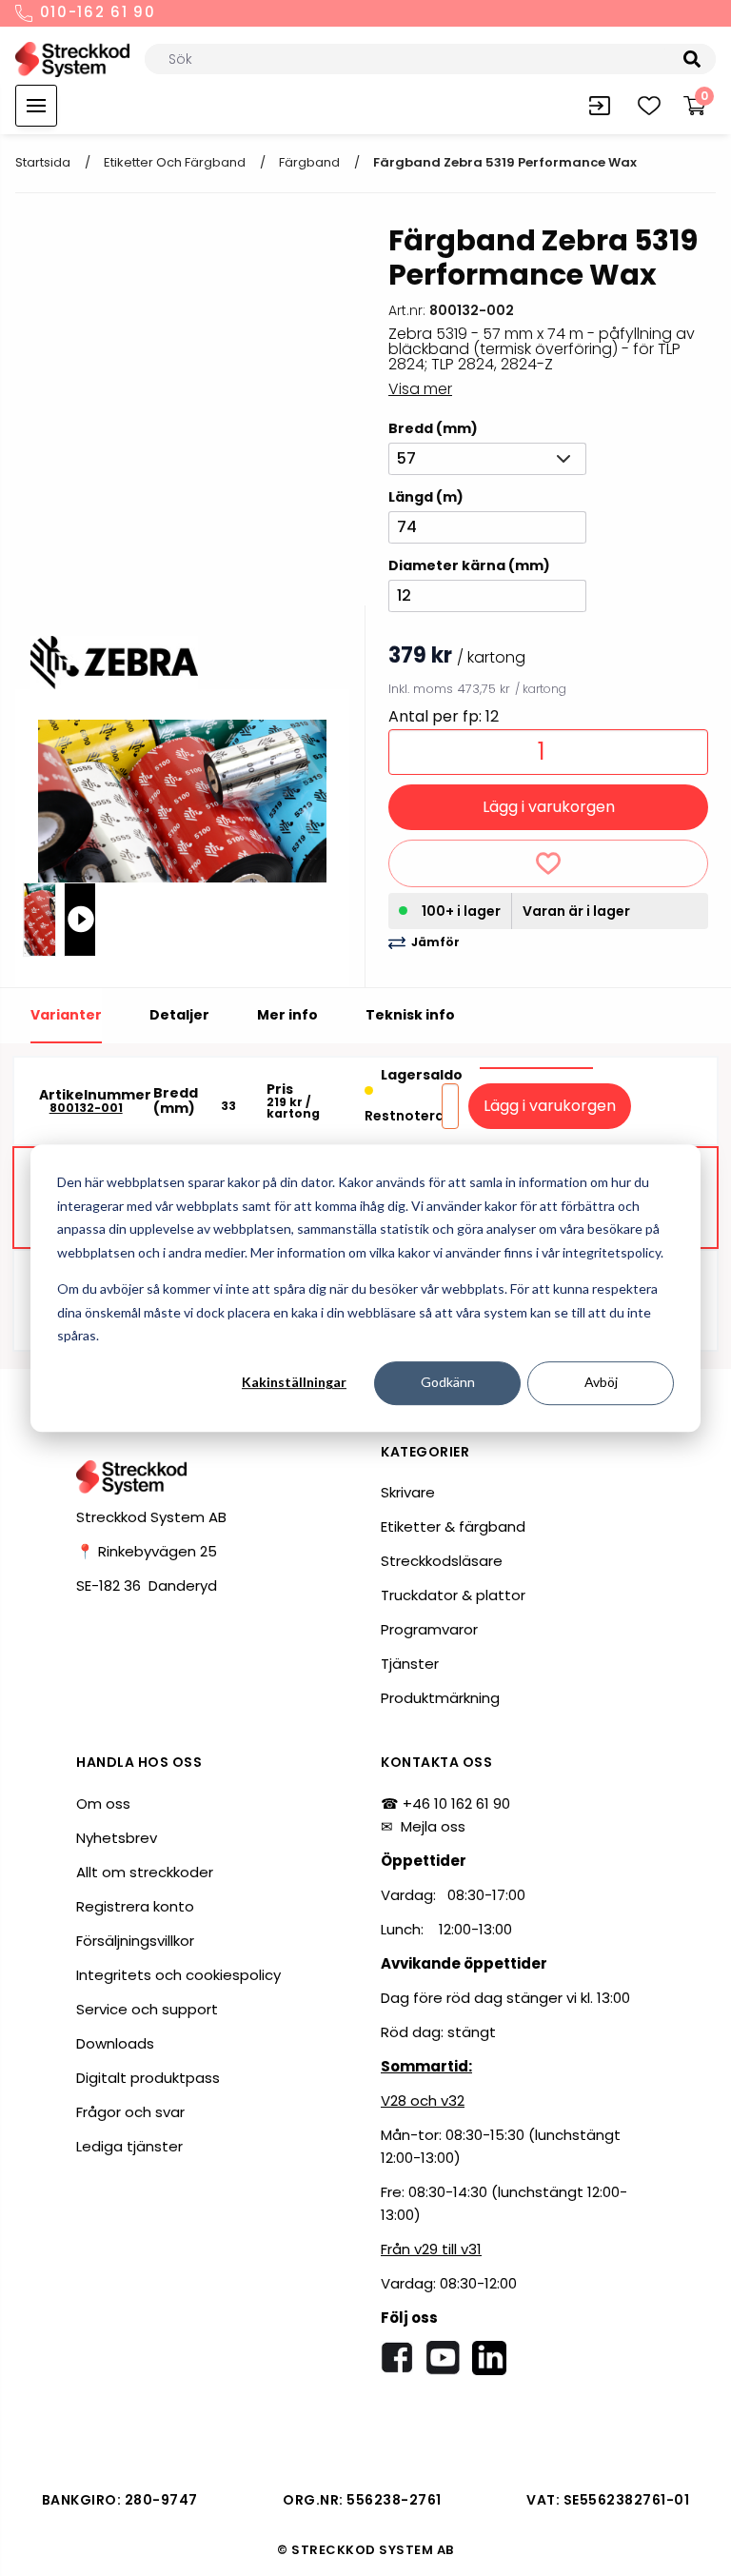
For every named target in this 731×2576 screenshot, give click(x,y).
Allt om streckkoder (145, 1872)
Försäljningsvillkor (135, 1941)
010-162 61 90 (95, 13)
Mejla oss (433, 1826)
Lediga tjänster (129, 2146)
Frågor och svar (130, 2112)
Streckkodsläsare (442, 1561)
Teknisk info (410, 1015)
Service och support (147, 2009)
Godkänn (448, 1383)
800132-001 (86, 1108)
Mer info (287, 1015)
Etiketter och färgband (175, 162)
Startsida (43, 162)
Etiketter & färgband (453, 1526)
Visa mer (420, 389)
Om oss (103, 1803)
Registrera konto (135, 1906)
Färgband (309, 162)
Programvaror (429, 1629)
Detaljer (179, 1015)
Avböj (601, 1383)
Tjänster (410, 1664)
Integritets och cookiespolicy (178, 1975)
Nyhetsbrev (117, 1838)
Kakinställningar (294, 1383)
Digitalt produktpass (148, 2078)
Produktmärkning (440, 1698)
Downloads (115, 2043)
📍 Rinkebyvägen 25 (147, 1551)
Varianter (66, 1015)
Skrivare (408, 1492)
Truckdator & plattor (453, 1595)
